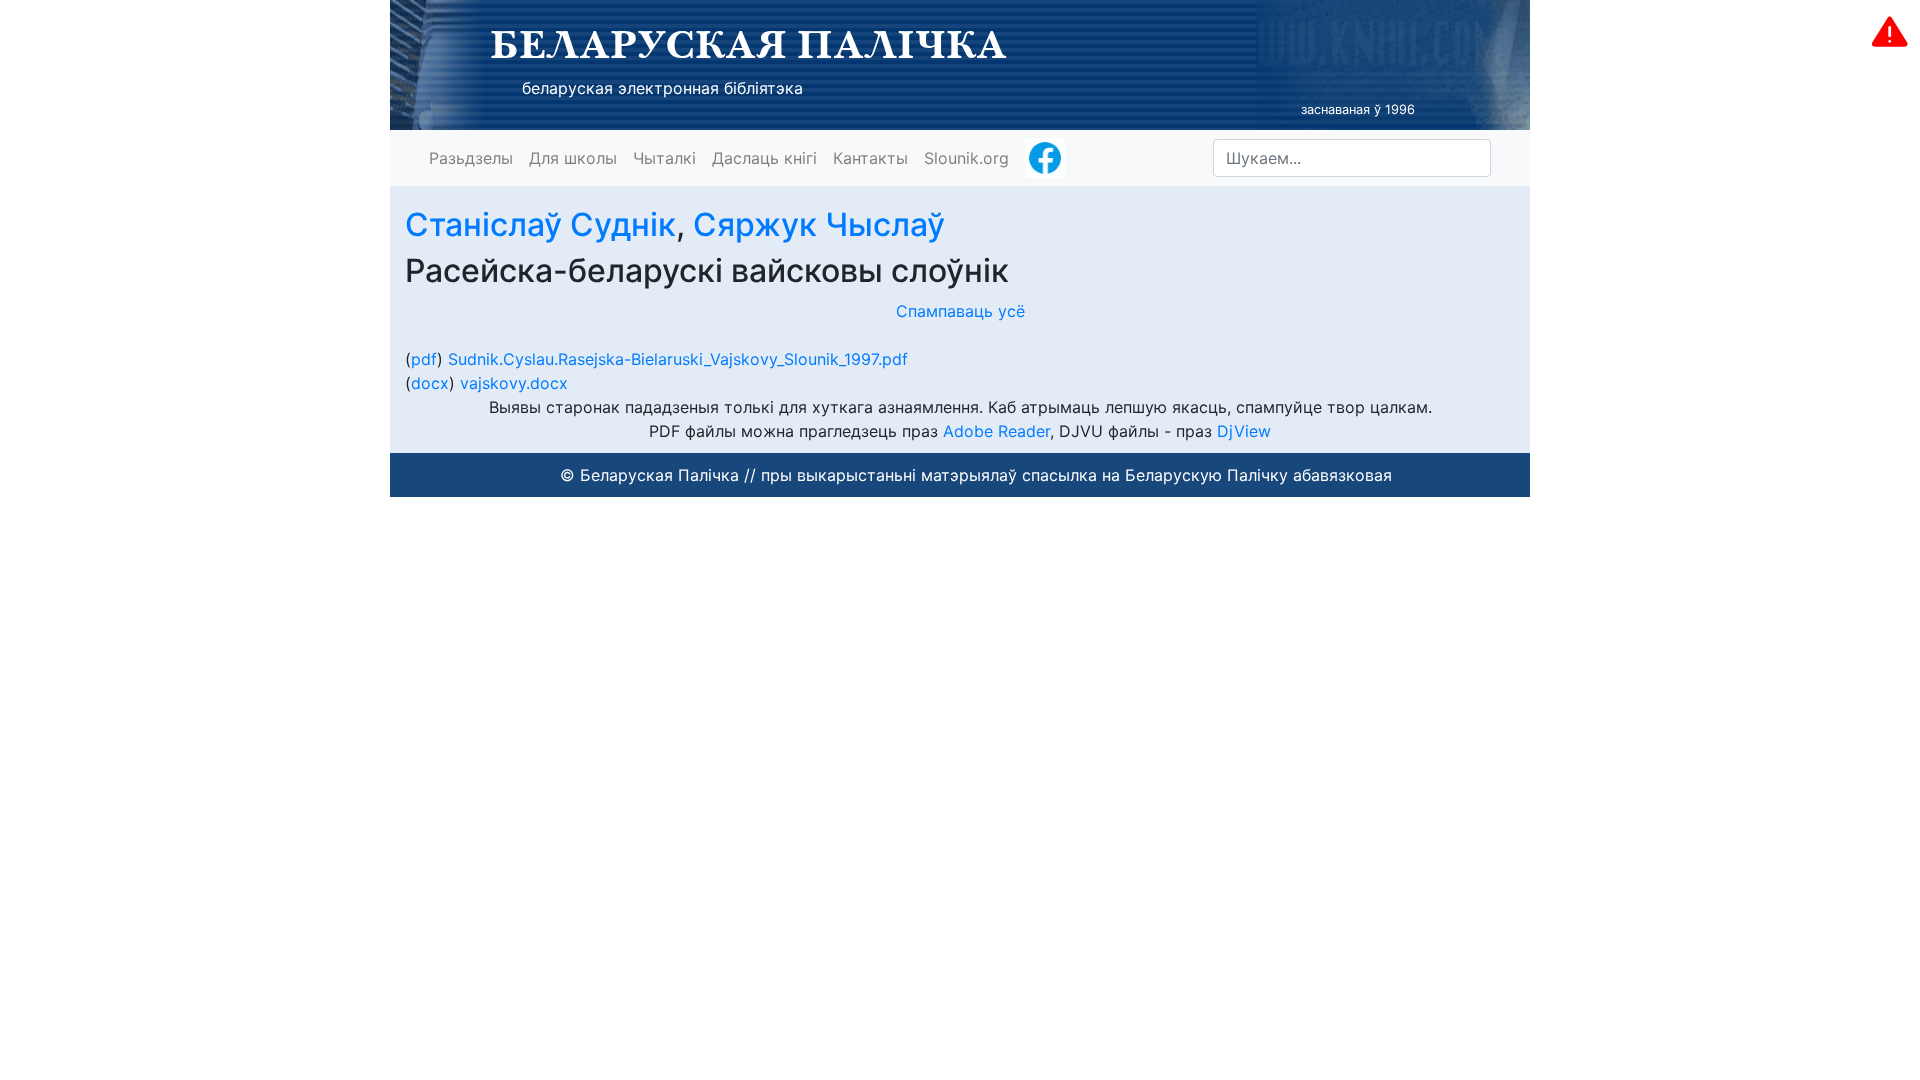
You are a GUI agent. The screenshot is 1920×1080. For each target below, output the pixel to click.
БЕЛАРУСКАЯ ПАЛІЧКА (748, 44)
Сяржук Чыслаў (819, 224)
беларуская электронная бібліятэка (662, 88)
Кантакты (870, 158)
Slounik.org (966, 158)
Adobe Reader (996, 431)
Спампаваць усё (960, 311)
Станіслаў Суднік (540, 224)
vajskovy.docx (514, 383)
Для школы (573, 158)
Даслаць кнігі (764, 158)
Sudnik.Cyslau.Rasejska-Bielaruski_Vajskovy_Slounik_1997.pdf (678, 359)
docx (430, 383)
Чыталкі (664, 158)
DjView (1244, 431)
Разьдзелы (471, 158)
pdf (424, 359)
